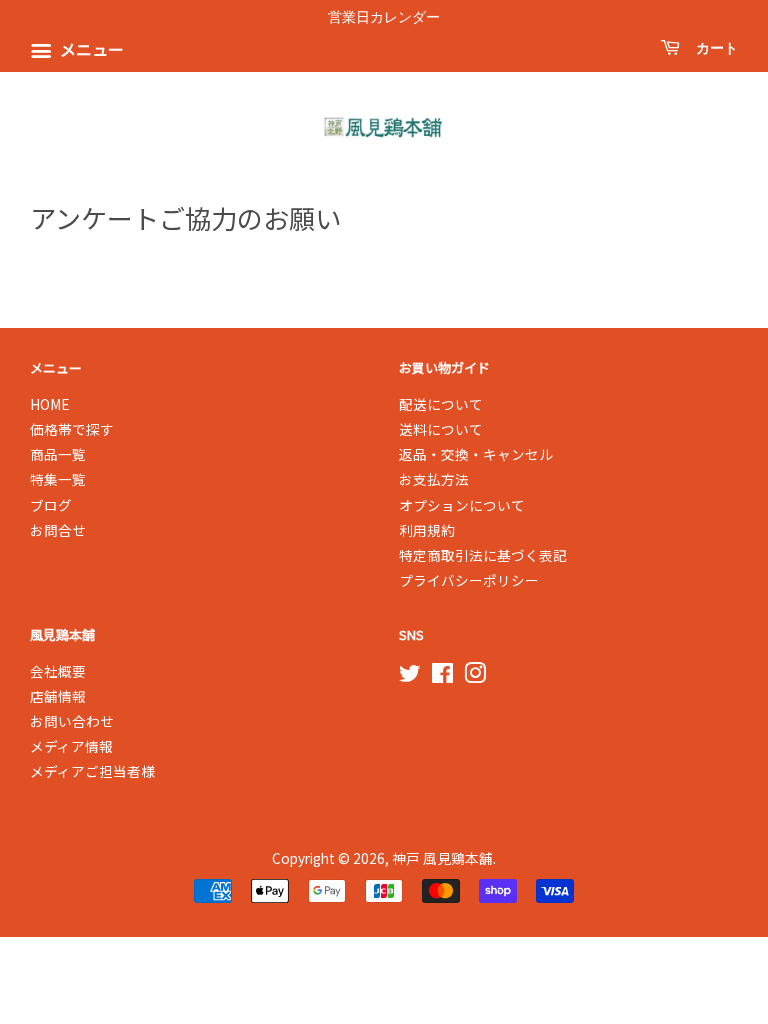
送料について (441, 429)
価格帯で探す (72, 429)
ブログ (51, 505)
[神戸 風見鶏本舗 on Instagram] (475, 676)
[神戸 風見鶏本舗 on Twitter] (410, 676)
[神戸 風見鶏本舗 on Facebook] (442, 676)
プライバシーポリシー (469, 580)
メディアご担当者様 (92, 771)
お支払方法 (434, 479)
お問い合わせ (72, 721)
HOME (49, 404)
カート (713, 48)
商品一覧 (58, 454)
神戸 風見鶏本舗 (442, 858)
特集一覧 (58, 479)
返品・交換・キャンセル (476, 454)
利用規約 (427, 530)
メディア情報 (71, 746)
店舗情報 (58, 696)
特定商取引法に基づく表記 (483, 555)
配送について (441, 404)
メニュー (90, 50)
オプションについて (462, 505)
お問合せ (58, 530)
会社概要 (58, 671)
